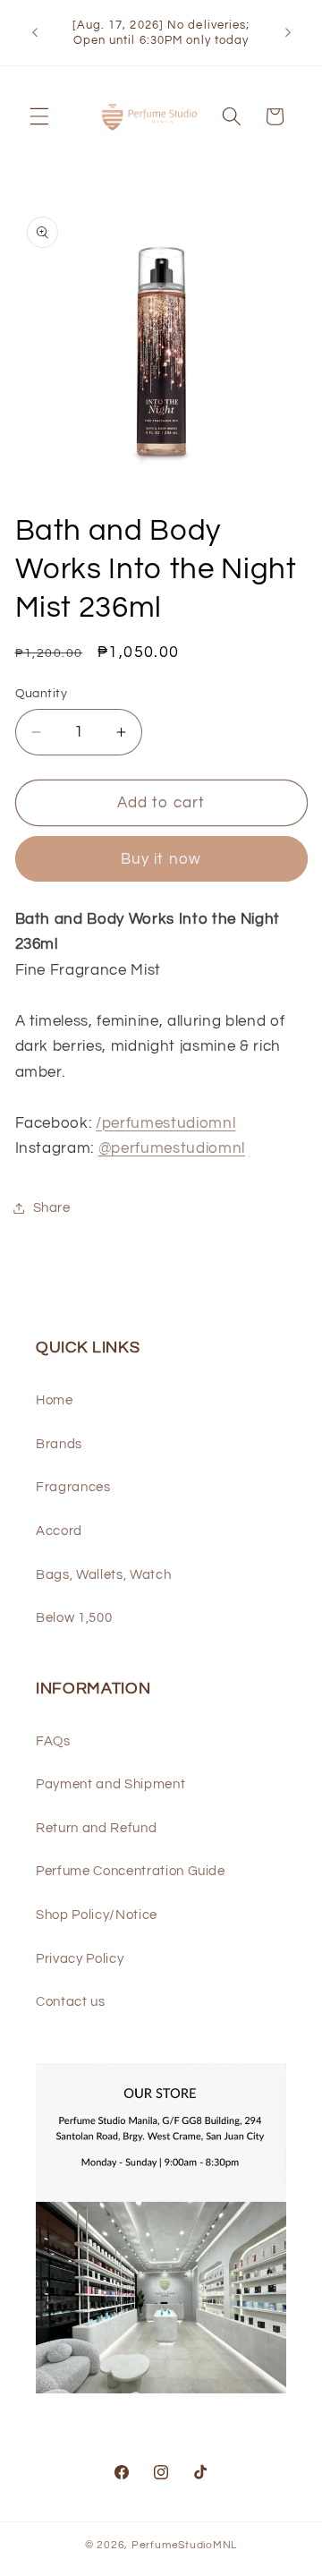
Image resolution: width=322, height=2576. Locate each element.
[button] (39, 116)
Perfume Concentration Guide (131, 1871)
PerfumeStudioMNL (184, 2545)
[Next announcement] (288, 33)
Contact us (71, 2001)
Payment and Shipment (110, 1784)
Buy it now (161, 859)
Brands (59, 1444)
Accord (59, 1531)
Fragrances (73, 1487)
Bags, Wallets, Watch (103, 1574)
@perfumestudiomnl (172, 1148)
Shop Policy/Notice (97, 1915)
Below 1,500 (74, 1617)
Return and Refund (96, 1828)
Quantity (42, 693)
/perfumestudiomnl (165, 1123)
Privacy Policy (80, 1958)
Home (55, 1400)
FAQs (53, 1741)
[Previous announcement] (35, 33)
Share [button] (52, 1207)
